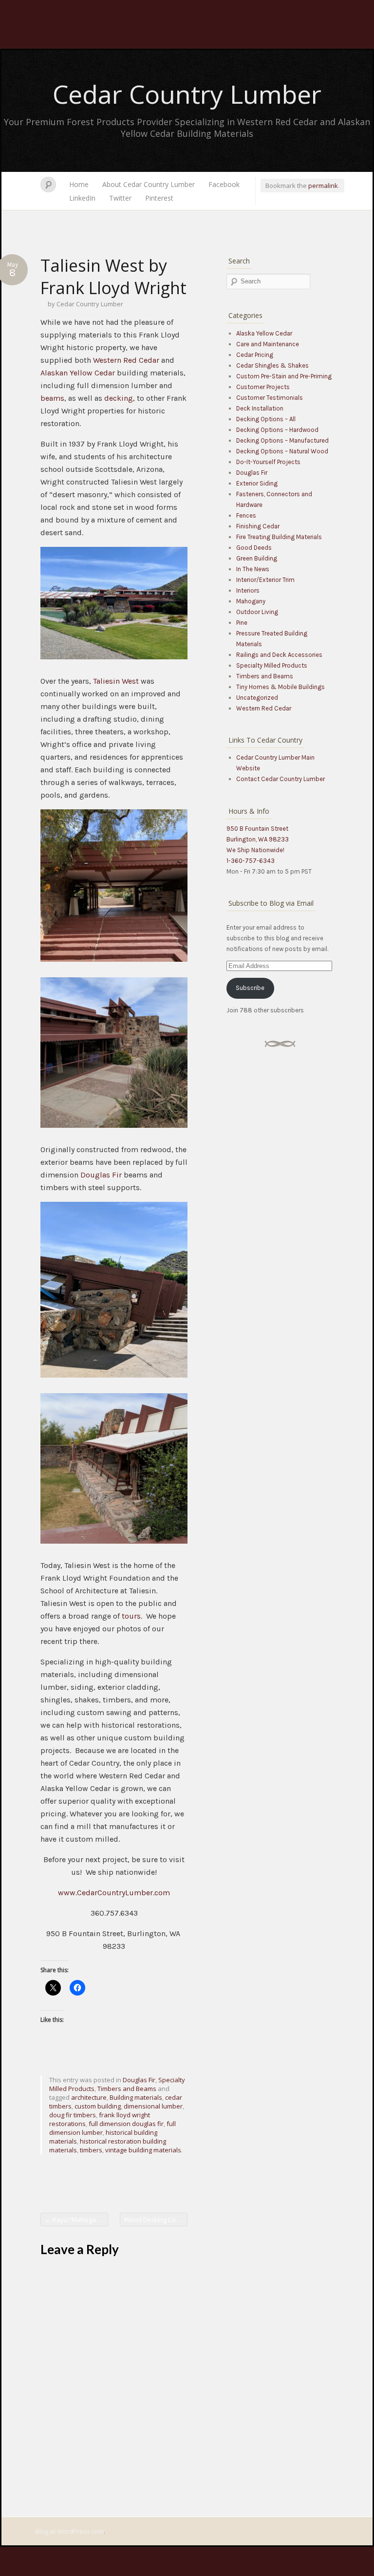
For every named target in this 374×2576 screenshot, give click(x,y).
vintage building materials (143, 2150)
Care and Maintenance (268, 344)
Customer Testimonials (270, 398)
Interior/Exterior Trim (265, 580)
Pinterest (159, 198)
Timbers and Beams (127, 2089)
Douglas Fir (101, 1175)
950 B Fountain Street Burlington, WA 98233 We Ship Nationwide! (258, 839)
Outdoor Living (257, 612)
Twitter (120, 198)
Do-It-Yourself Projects (268, 462)
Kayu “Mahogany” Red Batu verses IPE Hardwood (76, 2220)
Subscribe (250, 988)
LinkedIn (82, 198)
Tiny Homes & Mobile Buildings (280, 687)
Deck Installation (260, 408)
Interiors (248, 590)
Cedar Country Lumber (187, 94)
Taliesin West (116, 681)
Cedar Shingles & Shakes (272, 365)
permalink (323, 186)
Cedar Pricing (255, 355)
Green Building (257, 558)
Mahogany (251, 601)
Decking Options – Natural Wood (282, 451)
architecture (89, 2097)
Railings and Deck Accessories (279, 655)
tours (131, 1616)
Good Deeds (254, 548)
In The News (253, 569)
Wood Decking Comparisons (156, 2220)
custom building (98, 2106)
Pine (242, 623)
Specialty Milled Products (272, 665)
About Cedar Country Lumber (149, 184)
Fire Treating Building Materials (279, 537)
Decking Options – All (266, 419)
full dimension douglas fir (126, 2124)
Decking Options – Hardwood (277, 430)
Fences (246, 515)
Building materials (136, 2097)
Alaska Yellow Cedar (264, 333)
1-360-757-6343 (251, 861)
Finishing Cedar (258, 526)
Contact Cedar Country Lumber (280, 779)
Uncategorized (257, 698)
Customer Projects (263, 387)
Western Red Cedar (126, 360)
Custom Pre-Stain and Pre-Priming (284, 376)
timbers (91, 2150)
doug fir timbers (73, 2115)
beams (52, 398)
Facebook (224, 184)
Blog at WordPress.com (70, 2531)
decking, (120, 398)
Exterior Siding (257, 483)
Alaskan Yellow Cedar (79, 373)
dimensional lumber (153, 2106)
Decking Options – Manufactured (282, 440)
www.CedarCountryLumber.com (114, 1893)
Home (79, 184)
